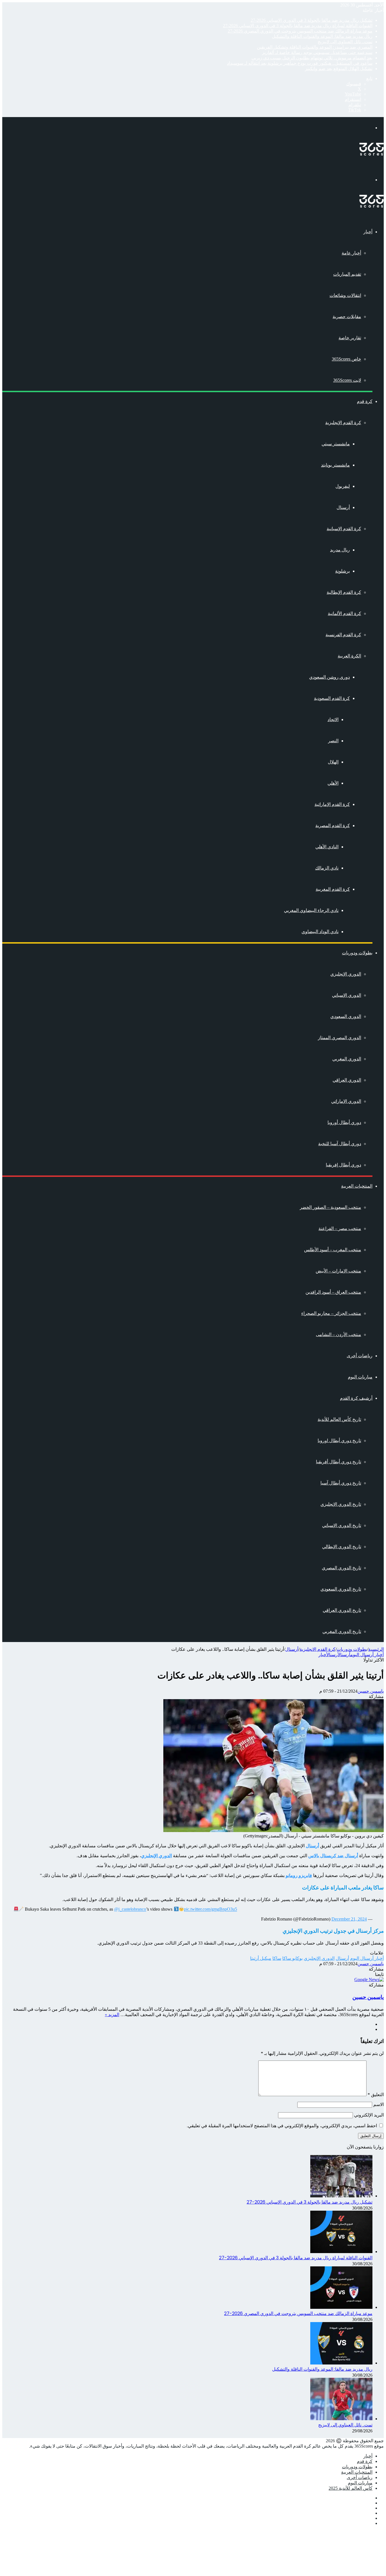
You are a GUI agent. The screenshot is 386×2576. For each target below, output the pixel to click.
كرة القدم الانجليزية (317, 1649)
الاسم (379, 2104)
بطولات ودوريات (357, 953)
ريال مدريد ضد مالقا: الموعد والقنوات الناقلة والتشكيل (322, 36)
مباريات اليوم (360, 1377)
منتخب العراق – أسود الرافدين (333, 1292)
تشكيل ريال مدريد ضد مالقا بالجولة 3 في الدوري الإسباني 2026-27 (312, 20)
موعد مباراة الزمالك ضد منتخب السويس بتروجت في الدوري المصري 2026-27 (300, 31)
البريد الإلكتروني (369, 2115)
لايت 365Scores (347, 380)
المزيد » (112, 2015)
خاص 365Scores (346, 359)
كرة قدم (365, 401)
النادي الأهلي (327, 847)
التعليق (376, 2095)
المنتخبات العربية (357, 1186)
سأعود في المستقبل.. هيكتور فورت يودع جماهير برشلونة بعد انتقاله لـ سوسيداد (300, 63)
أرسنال (343, 507)
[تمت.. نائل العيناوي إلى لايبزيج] (341, 2419)
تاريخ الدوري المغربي (342, 1631)
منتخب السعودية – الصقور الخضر (330, 1207)
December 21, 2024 (349, 1919)
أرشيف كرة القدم (356, 1398)
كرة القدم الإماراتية (332, 804)
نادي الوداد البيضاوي (320, 932)
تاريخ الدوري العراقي (342, 1610)
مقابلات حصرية (347, 317)
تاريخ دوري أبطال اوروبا (339, 1441)
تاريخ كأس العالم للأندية (339, 1419)
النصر (333, 741)
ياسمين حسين (371, 1691)
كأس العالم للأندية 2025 (351, 2488)
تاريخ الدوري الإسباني (342, 1525)
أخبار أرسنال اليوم (367, 1655)
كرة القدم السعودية (332, 698)
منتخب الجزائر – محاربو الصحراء (331, 1313)
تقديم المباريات (347, 274)
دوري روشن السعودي (329, 677)
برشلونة (342, 571)
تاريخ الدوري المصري (341, 1568)
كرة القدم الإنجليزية (343, 423)
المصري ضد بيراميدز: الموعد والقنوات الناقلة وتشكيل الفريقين (315, 47)
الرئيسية (376, 1649)
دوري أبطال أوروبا (344, 1122)
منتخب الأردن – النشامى (339, 1335)
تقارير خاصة (350, 338)
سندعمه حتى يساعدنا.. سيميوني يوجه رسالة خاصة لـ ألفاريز (317, 52)
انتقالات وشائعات (345, 295)
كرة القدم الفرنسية (343, 635)
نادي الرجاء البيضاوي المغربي (311, 910)
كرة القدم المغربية (333, 889)
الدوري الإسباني (347, 995)
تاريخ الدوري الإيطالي (342, 1547)
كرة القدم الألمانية (344, 613)
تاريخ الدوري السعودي (341, 1589)
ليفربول (343, 486)
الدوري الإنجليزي (346, 974)
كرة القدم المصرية (333, 826)
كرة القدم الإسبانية (344, 529)
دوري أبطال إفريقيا (343, 1165)
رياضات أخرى (360, 1356)
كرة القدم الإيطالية (344, 592)
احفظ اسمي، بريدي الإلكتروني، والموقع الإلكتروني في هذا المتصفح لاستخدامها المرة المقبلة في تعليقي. (282, 2126)
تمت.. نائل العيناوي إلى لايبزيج (345, 42)
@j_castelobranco (130, 1909)
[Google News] (369, 1980)
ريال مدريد (340, 550)
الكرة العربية (349, 656)
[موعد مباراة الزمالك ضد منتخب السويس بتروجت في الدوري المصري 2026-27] (341, 2307)
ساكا (277, 1958)
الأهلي (333, 783)
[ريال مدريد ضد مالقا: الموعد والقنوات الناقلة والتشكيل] (341, 2363)
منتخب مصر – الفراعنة (340, 1228)
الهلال (333, 762)
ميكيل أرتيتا (261, 1958)
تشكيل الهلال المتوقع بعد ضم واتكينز (339, 69)
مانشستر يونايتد (335, 465)
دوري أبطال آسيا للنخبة (340, 1144)
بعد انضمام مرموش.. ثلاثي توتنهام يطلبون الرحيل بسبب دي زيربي (312, 58)
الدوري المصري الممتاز (340, 1038)
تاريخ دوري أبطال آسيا (341, 1483)
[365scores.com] (372, 154)
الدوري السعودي (346, 1016)
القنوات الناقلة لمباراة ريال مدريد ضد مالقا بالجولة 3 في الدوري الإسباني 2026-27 (298, 26)
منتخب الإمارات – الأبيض (338, 1271)
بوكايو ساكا (292, 1958)
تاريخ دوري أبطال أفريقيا (339, 1462)
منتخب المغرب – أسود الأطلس (333, 1250)
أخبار (368, 232)
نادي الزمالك (327, 868)
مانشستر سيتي (336, 444)
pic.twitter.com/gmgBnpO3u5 (211, 1909)
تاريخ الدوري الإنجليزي (341, 1504)
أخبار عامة (351, 253)
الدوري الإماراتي (346, 1101)
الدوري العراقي (347, 1080)
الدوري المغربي (347, 1059)
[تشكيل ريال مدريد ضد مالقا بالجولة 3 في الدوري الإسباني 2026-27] (341, 2196)
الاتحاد (333, 719)
